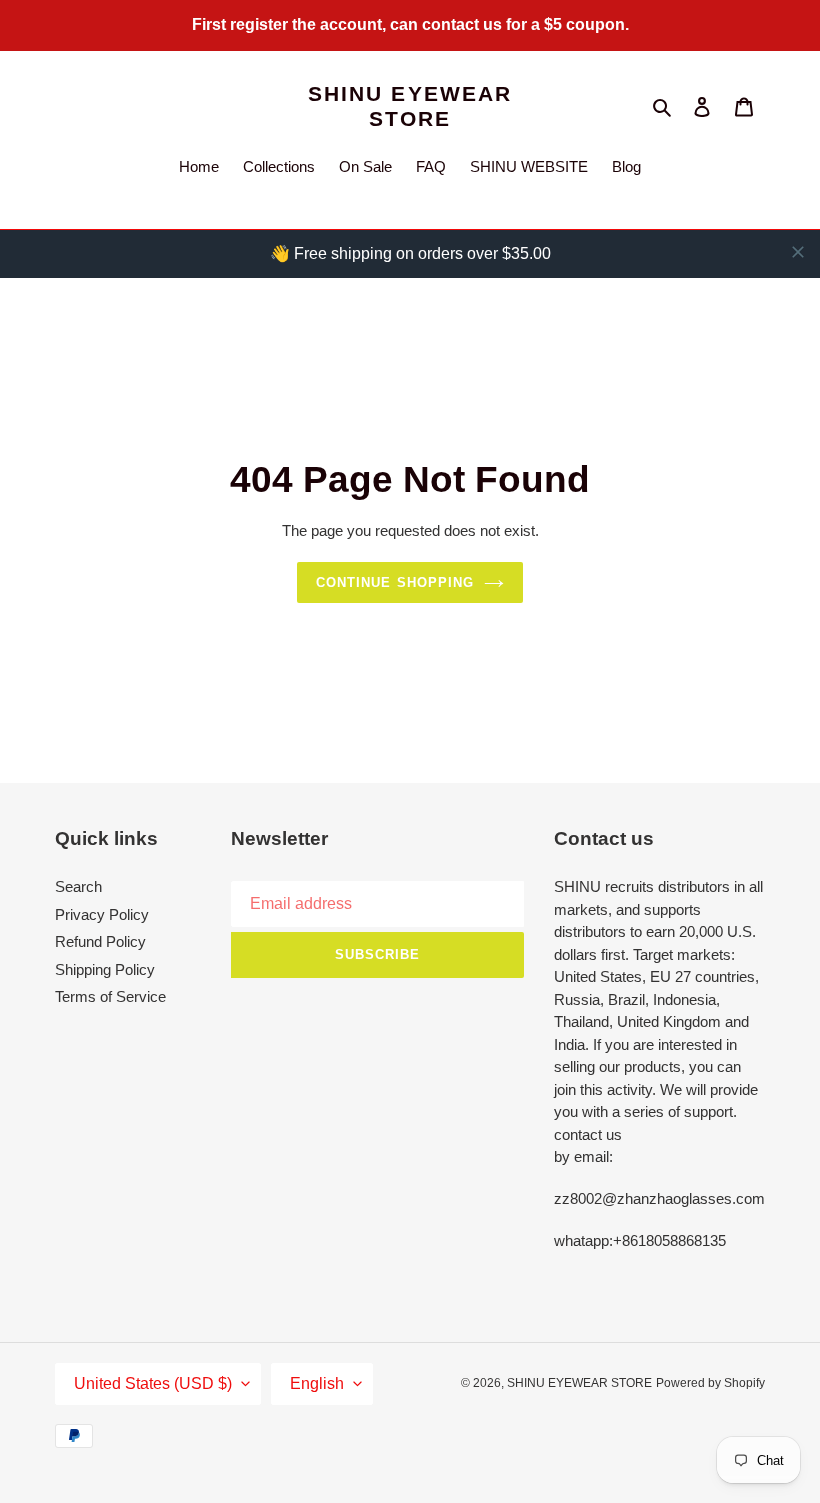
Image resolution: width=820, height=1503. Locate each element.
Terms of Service (110, 996)
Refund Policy (100, 941)
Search (78, 886)
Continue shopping (395, 582)
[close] (798, 252)
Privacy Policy (102, 914)
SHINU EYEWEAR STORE (410, 106)
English (317, 1383)
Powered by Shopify (710, 1383)
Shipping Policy (105, 969)
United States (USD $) (153, 1383)
